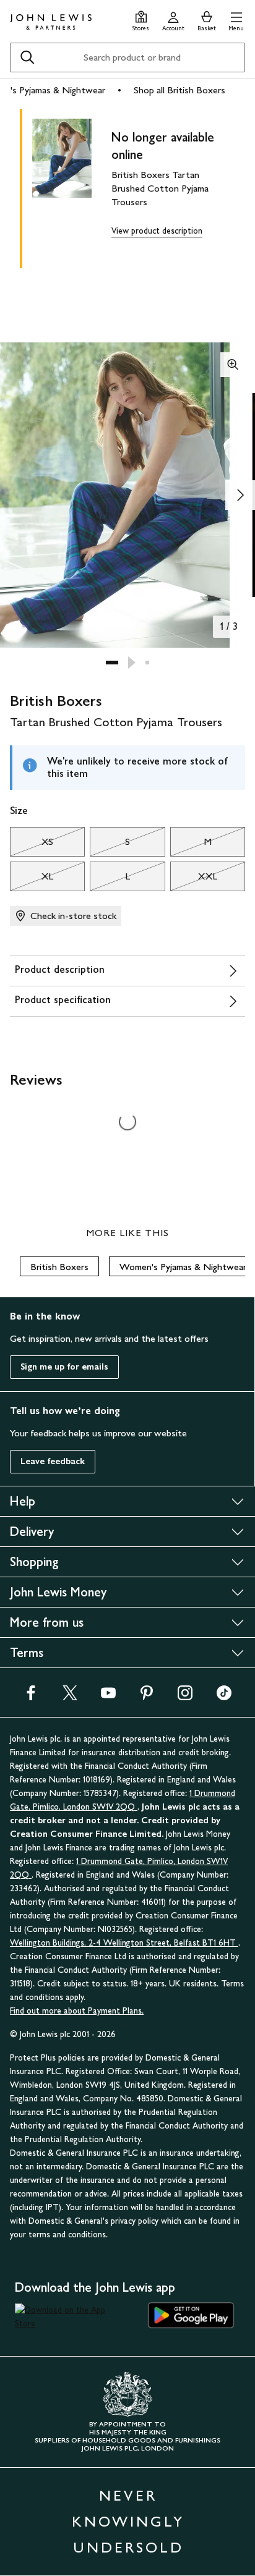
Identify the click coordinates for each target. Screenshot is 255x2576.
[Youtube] (108, 1697)
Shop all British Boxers (179, 90)
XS (32, 845)
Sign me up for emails (64, 1367)
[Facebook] (31, 1697)
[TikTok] (224, 1697)
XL (32, 879)
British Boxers (59, 1267)
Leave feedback (53, 1461)
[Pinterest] (147, 1697)
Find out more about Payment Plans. (77, 2011)
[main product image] (72, 186)
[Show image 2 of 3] (240, 495)
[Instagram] (185, 1697)
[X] (70, 1697)
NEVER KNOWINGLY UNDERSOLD (128, 2521)
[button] (236, 19)
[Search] (27, 57)
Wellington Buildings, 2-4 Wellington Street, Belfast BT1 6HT (124, 1943)
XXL (194, 879)
